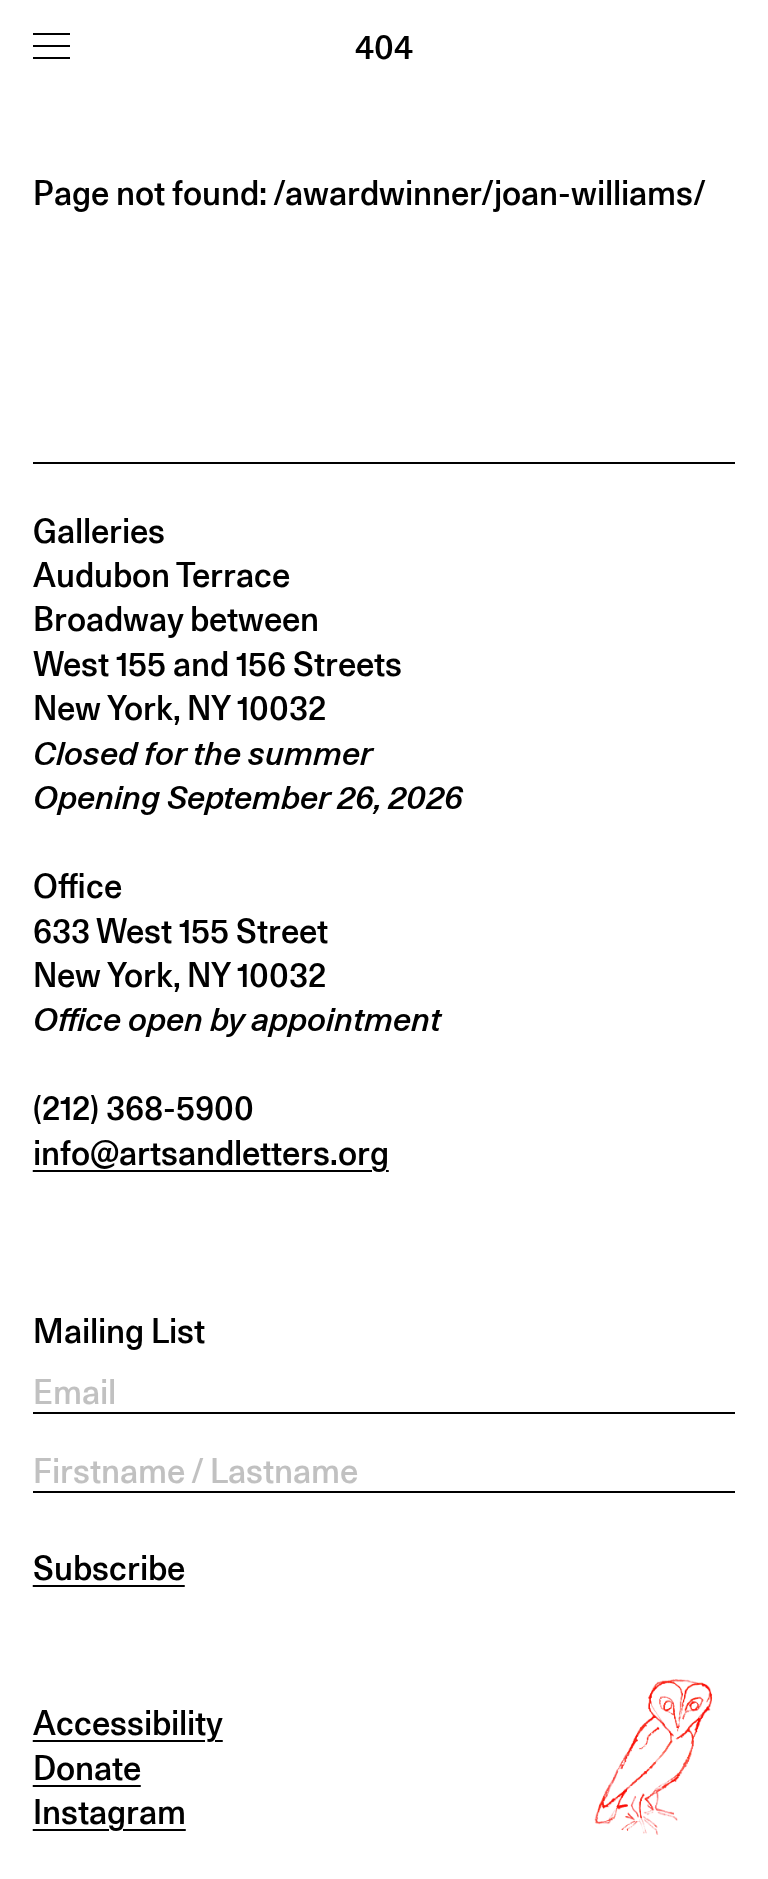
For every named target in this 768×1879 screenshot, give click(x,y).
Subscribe (109, 1568)
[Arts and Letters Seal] (658, 1757)
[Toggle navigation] (51, 45)
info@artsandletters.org (211, 1153)
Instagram (109, 1812)
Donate (87, 1768)
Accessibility (128, 1723)
